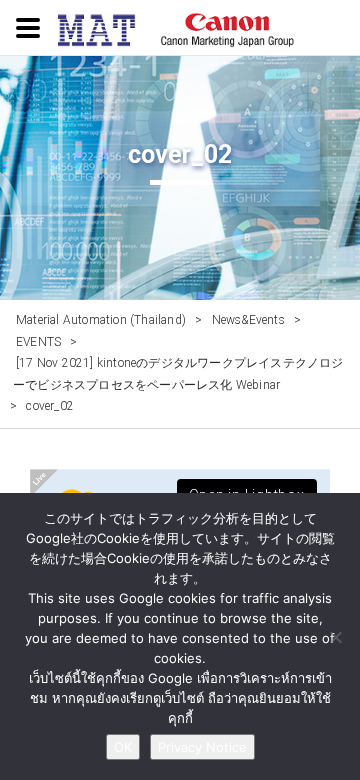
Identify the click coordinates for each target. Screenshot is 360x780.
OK (123, 747)
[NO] (335, 637)
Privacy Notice (202, 747)
